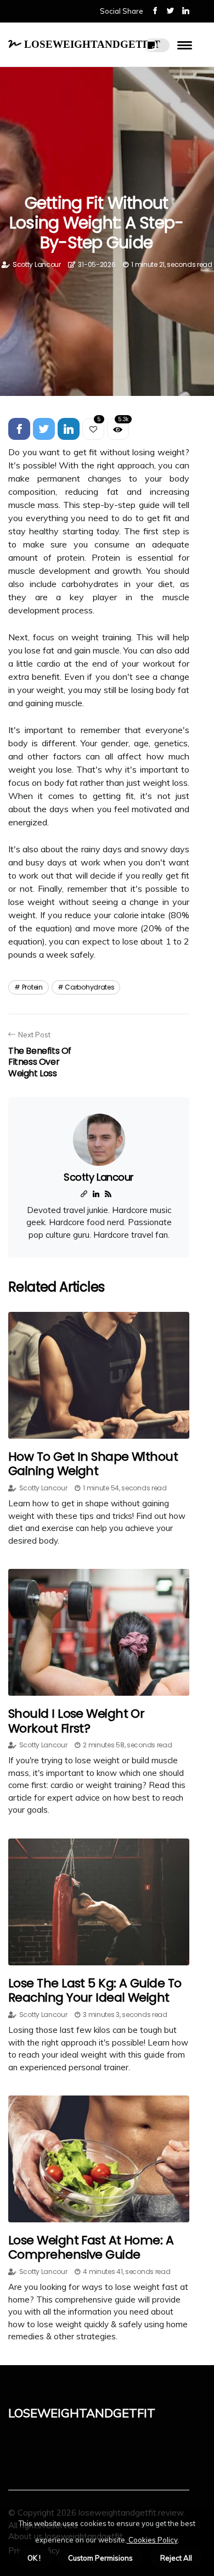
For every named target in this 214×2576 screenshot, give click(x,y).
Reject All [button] (176, 2558)
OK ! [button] (34, 2558)
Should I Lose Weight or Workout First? (76, 1721)
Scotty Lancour (37, 264)
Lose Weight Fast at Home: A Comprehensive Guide (91, 2247)
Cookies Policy (152, 2540)
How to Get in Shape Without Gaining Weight (93, 1464)
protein (32, 987)
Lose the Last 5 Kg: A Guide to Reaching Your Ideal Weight (95, 1990)
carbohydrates (89, 987)
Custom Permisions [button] (100, 2558)
